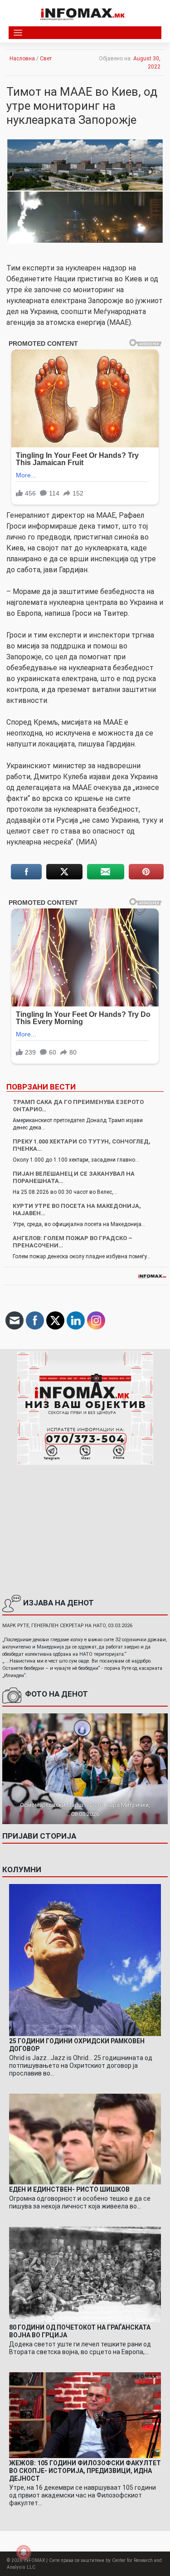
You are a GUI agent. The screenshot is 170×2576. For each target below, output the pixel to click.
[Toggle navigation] (18, 33)
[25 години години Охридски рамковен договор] (85, 1960)
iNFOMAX (34, 2560)
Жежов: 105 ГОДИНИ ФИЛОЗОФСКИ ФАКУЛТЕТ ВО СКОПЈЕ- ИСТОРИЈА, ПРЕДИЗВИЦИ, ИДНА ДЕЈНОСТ (85, 2471)
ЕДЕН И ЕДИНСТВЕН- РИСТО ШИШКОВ (69, 2189)
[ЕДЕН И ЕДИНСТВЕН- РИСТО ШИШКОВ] (85, 2139)
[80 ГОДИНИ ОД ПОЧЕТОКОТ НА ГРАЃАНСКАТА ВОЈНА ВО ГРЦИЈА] (85, 2274)
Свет (46, 59)
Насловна (22, 59)
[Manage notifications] (24, 2552)
